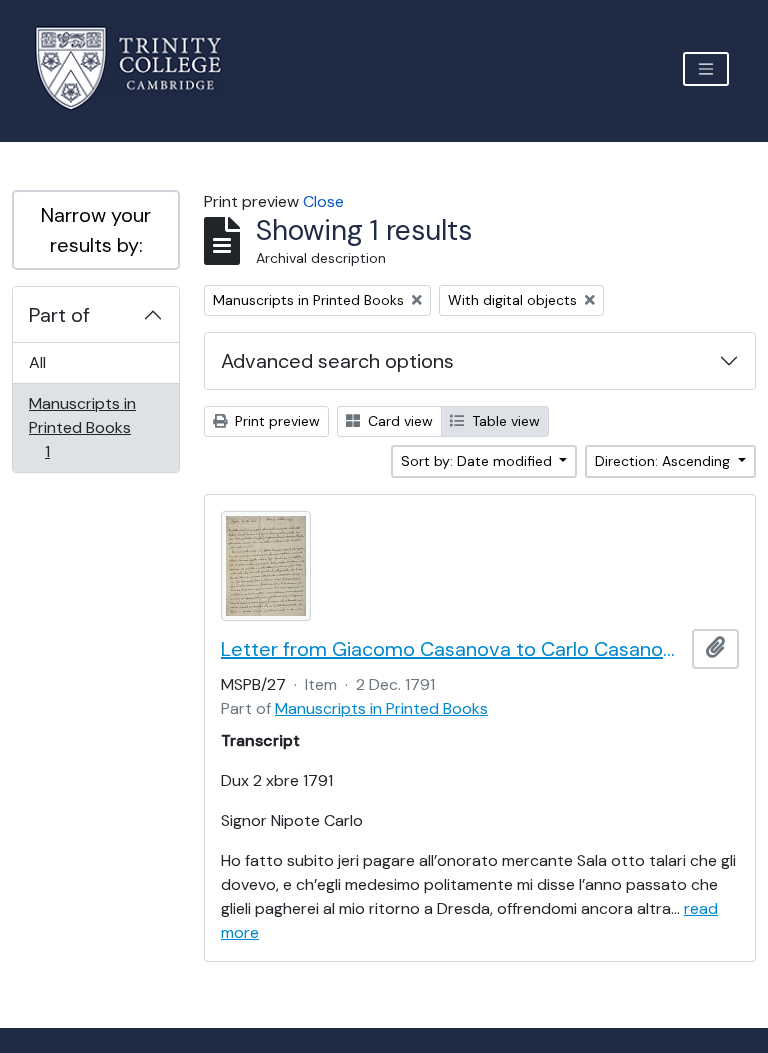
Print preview (275, 421)
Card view (398, 421)
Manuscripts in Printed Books (82, 427)
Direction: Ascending (664, 461)
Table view (504, 421)
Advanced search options (337, 361)
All (37, 362)
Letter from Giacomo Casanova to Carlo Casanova (452, 649)
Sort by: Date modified (478, 461)
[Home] (140, 68)
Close (323, 201)
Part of (59, 315)
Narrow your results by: (96, 230)
